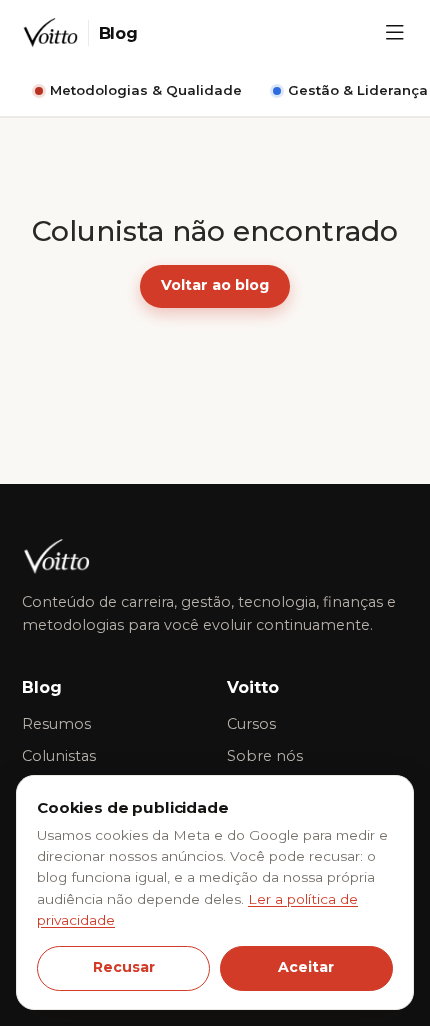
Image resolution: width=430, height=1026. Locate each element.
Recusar (124, 967)
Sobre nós (265, 756)
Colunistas (59, 756)
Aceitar (306, 967)
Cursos (251, 724)
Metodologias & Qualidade (146, 90)
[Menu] (395, 33)
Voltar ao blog (215, 285)
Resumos (56, 724)
